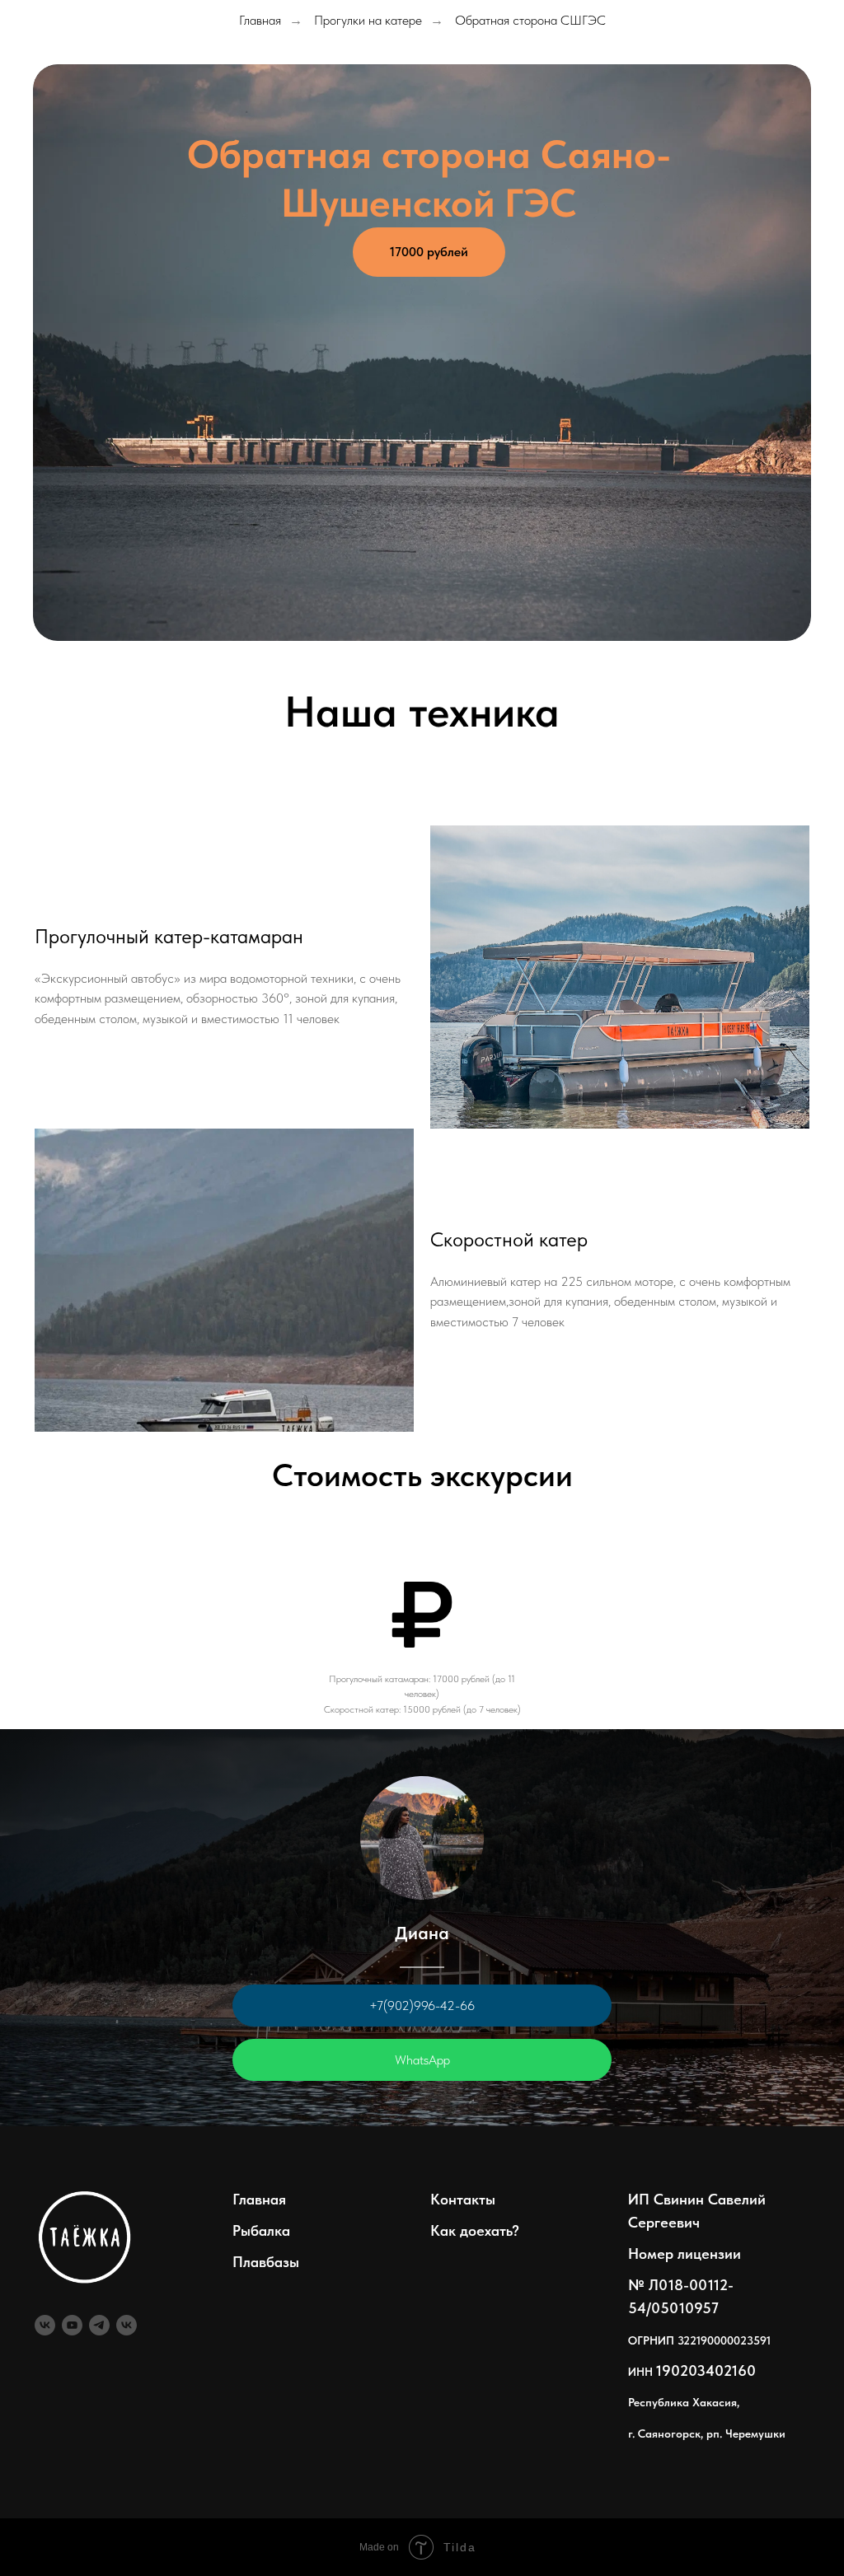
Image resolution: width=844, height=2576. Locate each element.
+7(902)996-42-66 (422, 2006)
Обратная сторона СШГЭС (530, 20)
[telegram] (99, 2325)
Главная (260, 20)
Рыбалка (261, 2230)
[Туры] (45, 2325)
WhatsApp (422, 2060)
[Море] (127, 2325)
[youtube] (72, 2325)
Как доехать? (475, 2230)
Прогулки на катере (368, 20)
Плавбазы (266, 2262)
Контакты (463, 2199)
